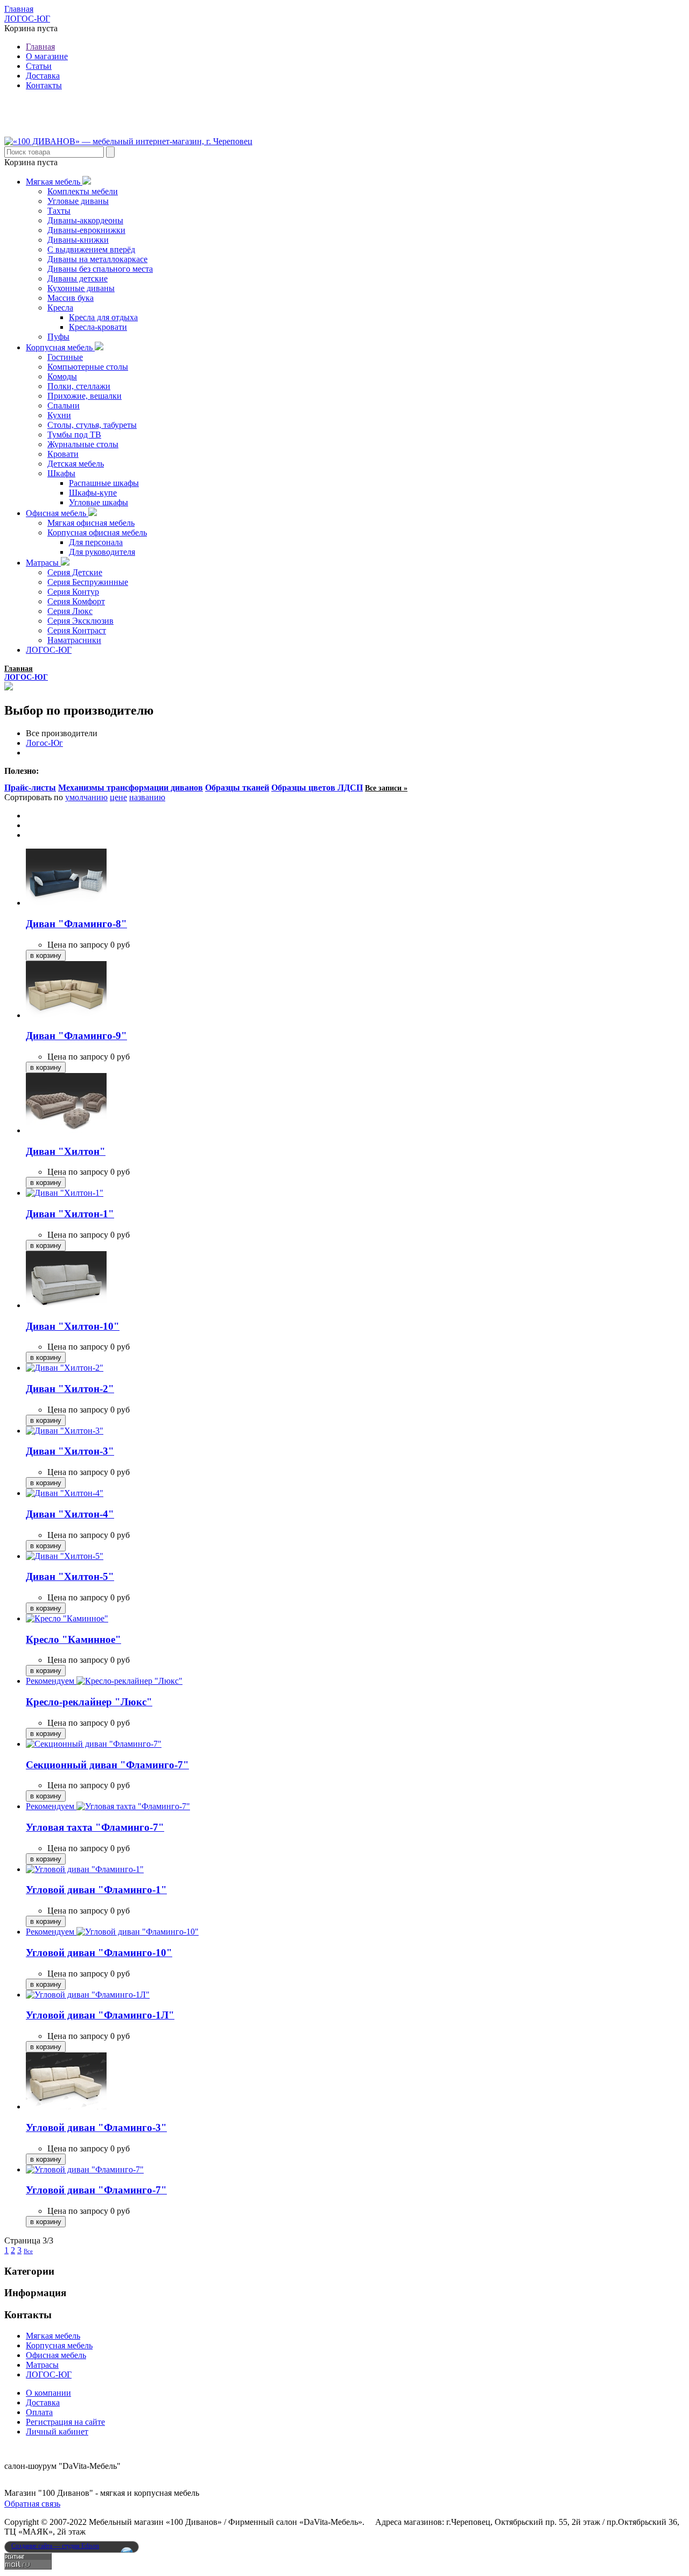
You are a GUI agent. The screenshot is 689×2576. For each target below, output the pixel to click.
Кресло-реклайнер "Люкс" (89, 1702)
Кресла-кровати (98, 327)
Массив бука (71, 298)
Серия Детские (75, 572)
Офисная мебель (57, 513)
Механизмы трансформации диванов (131, 788)
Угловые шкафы (99, 502)
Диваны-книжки (78, 240)
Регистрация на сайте (65, 2422)
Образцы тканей (237, 788)
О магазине (47, 56)
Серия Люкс (70, 611)
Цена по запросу (78, 945)
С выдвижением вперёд (91, 249)
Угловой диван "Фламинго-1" (96, 1890)
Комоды (62, 376)
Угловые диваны (78, 201)
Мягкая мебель (54, 182)
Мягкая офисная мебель (91, 523)
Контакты (44, 85)
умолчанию (86, 797)
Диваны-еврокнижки (86, 230)
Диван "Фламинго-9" (76, 1036)
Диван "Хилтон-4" (70, 1514)
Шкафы (61, 473)
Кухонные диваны (81, 288)
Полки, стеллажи (79, 386)
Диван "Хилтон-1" (70, 1214)
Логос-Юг (44, 743)
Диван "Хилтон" (66, 1151)
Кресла (60, 308)
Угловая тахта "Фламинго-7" (95, 1827)
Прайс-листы (30, 788)
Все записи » (386, 788)
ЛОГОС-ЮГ (27, 19)
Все (28, 2251)
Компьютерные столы (88, 367)
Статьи (39, 66)
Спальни (64, 405)
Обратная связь (32, 2504)
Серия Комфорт (76, 601)
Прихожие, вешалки (85, 396)
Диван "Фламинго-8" (76, 924)
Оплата (39, 2412)
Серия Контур (73, 592)
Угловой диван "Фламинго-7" (96, 2190)
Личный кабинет (57, 2432)
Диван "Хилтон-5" (70, 1576)
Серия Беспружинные (88, 582)
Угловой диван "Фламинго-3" (96, 2127)
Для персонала (96, 542)
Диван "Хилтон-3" (70, 1451)
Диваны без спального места (100, 269)
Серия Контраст (77, 630)
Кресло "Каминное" (73, 1639)
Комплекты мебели (83, 191)
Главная (19, 9)
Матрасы (43, 563)
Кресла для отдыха (103, 317)
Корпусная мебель (60, 347)
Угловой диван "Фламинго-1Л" (100, 2015)
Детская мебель (76, 464)
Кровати (63, 454)
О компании (48, 2393)
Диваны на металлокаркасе (97, 259)
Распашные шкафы (104, 483)
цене (118, 797)
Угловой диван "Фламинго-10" (99, 1953)
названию (147, 797)
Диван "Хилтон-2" (70, 1389)
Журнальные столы (83, 444)
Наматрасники (74, 640)
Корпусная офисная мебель (97, 532)
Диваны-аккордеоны (85, 220)
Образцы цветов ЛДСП (317, 788)
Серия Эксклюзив (80, 621)
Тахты (59, 211)
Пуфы (58, 337)
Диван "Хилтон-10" (73, 1326)
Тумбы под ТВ (74, 435)
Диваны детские (78, 278)
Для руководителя (102, 552)
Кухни (59, 415)
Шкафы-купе (93, 493)
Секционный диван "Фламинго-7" (107, 1765)
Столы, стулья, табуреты (92, 425)
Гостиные (65, 357)
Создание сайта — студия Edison (55, 2546)
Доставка (43, 76)
